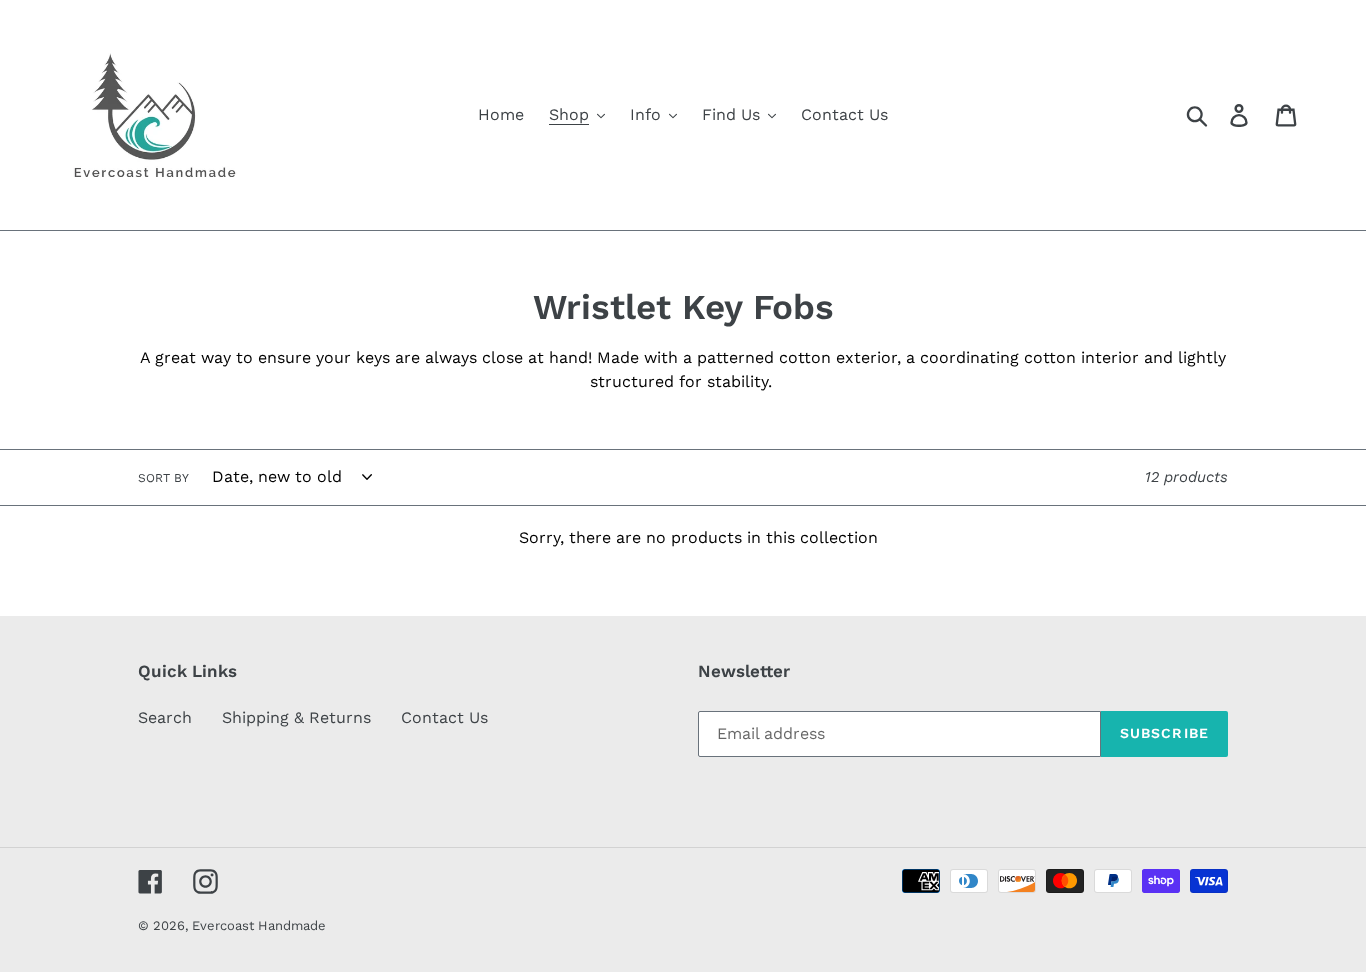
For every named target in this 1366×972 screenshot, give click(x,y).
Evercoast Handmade (259, 925)
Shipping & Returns (296, 717)
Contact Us (444, 717)
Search (165, 717)
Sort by (163, 478)
